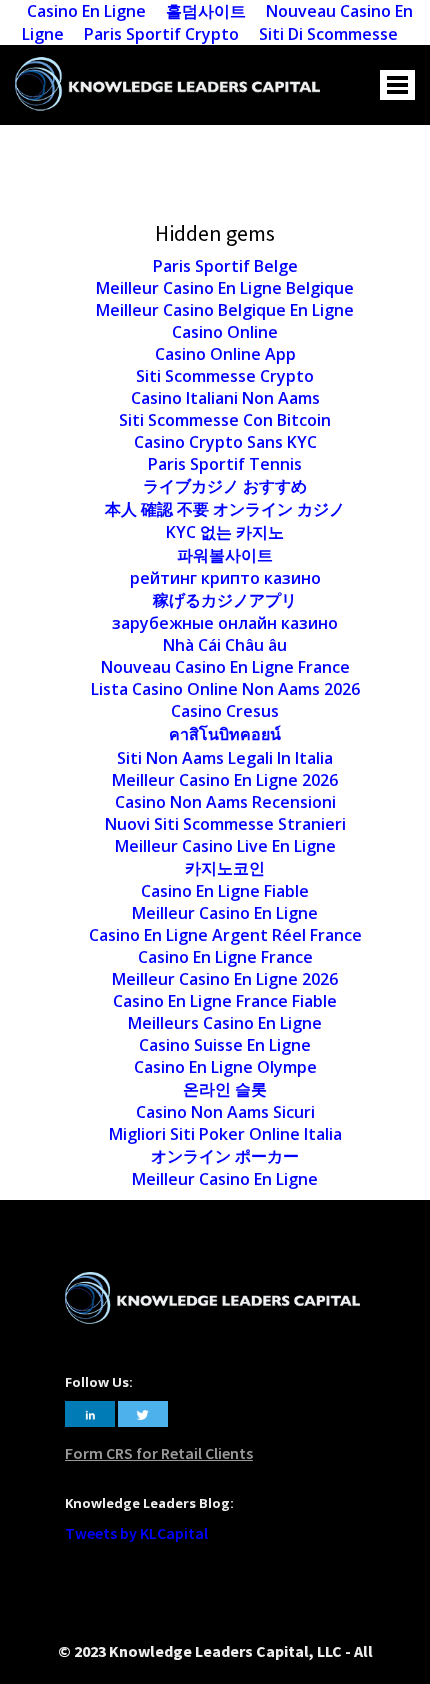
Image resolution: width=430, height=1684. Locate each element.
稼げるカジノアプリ (225, 600)
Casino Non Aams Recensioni (225, 802)
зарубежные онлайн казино (225, 623)
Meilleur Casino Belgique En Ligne (225, 310)
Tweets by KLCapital (136, 1533)
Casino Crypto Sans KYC (225, 442)
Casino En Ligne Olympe (225, 1067)
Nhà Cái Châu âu (225, 645)
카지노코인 (225, 868)
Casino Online (225, 332)
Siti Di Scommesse (328, 34)
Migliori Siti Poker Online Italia (225, 1134)
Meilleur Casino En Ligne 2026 (225, 780)
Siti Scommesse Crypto (225, 376)
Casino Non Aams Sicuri (225, 1112)
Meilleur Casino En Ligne (225, 913)
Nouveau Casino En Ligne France (225, 667)
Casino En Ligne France (225, 957)
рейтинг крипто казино (225, 578)
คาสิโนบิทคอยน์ (225, 734)
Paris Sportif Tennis (225, 464)
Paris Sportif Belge (225, 266)
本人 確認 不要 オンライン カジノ (225, 509)
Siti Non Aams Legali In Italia (225, 758)
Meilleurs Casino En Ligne (225, 1023)
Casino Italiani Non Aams (225, 398)
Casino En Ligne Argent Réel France (225, 935)
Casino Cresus (225, 711)
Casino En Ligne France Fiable (225, 1001)
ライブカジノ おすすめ (225, 486)
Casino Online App (225, 354)
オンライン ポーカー (225, 1156)
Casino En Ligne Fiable (225, 891)
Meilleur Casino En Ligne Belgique (225, 288)
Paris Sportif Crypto (161, 34)
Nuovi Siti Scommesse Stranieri (225, 824)
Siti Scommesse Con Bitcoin (225, 420)
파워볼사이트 (225, 555)
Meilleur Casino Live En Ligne (225, 846)
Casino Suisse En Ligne (225, 1045)
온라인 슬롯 (225, 1089)
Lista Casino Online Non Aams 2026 (225, 689)
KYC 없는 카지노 (225, 532)
